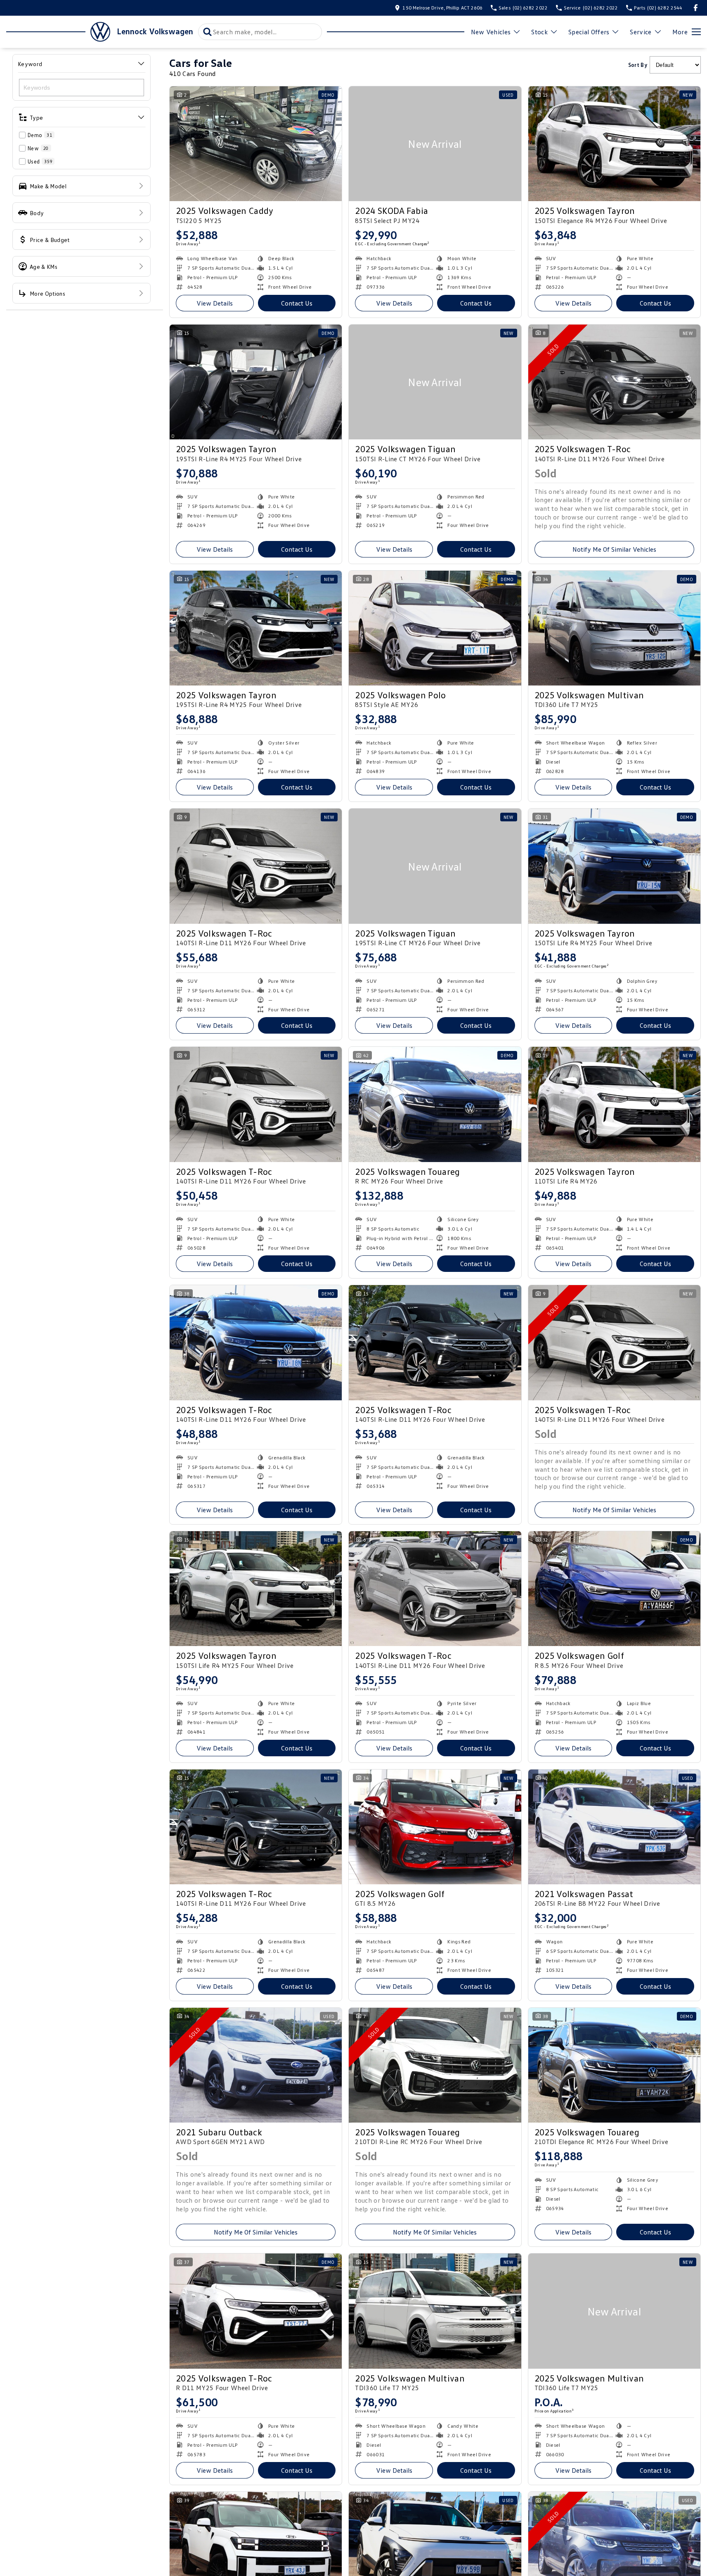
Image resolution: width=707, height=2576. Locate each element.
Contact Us (297, 303)
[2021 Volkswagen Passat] (614, 1827)
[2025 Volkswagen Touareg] (435, 1104)
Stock (539, 32)
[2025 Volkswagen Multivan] (614, 628)
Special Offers (589, 32)
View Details (215, 303)
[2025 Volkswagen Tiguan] (435, 382)
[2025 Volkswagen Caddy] (256, 144)
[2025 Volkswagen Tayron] (614, 144)
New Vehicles (491, 32)
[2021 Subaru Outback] (256, 2065)
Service (641, 32)
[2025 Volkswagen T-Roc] (614, 382)
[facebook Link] (696, 8)
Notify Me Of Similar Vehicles (614, 549)
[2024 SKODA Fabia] (435, 144)
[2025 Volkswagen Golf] (614, 1589)
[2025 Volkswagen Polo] (435, 628)
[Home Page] (58, 32)
